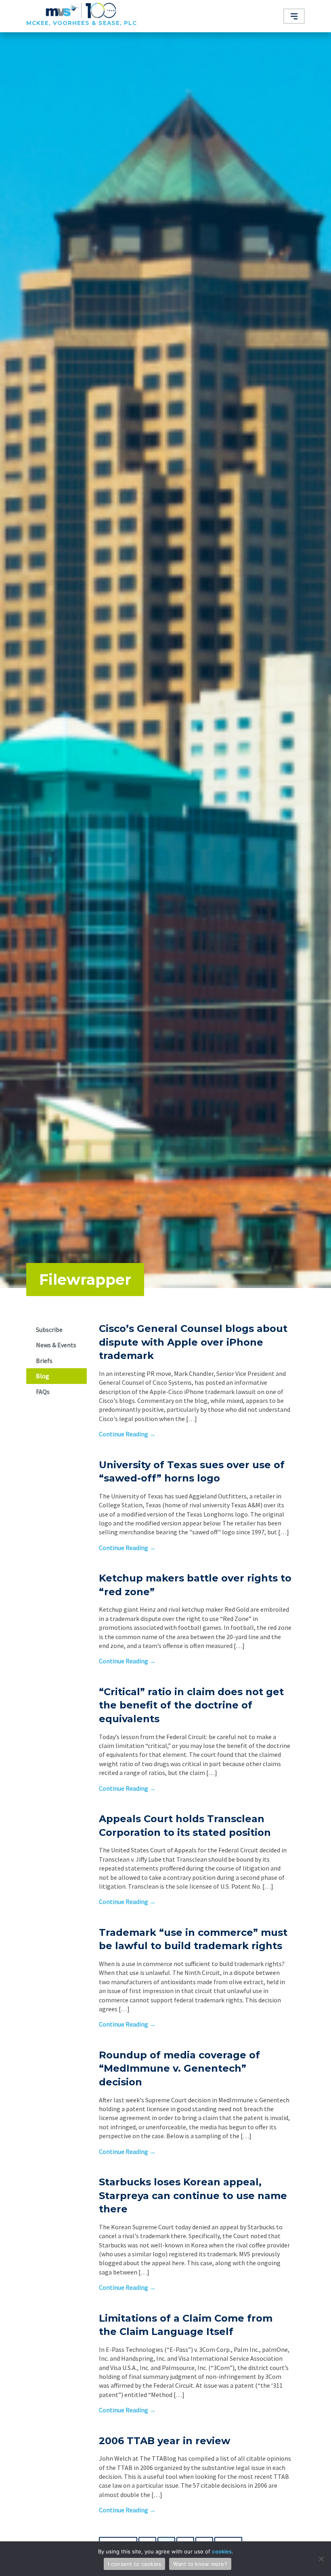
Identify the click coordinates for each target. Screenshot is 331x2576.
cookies (222, 2551)
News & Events (56, 1345)
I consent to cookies (134, 2564)
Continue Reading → (127, 1434)
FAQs (43, 1392)
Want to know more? (200, 2564)
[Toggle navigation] (294, 16)
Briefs (44, 1361)
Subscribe (49, 1330)
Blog (43, 1376)
